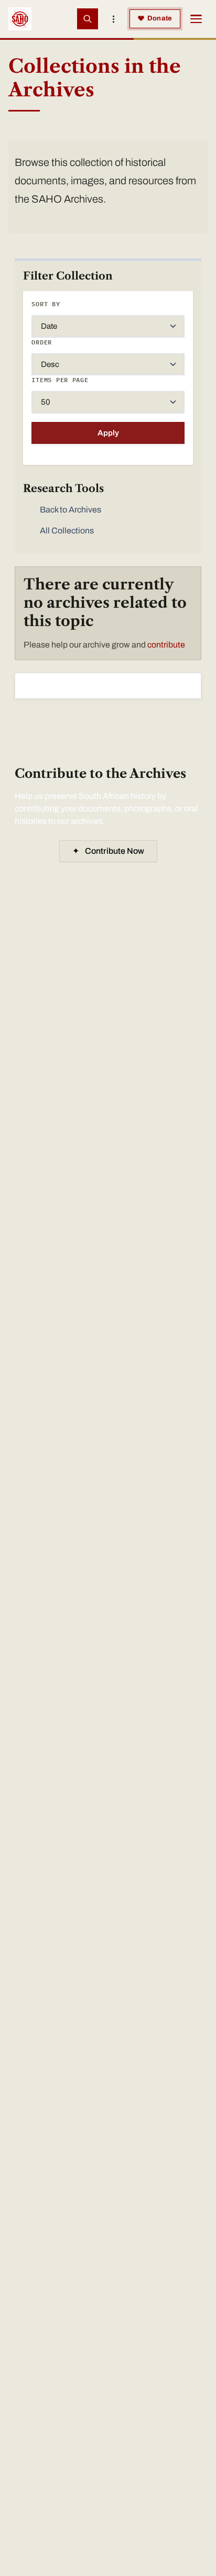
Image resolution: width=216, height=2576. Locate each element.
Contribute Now (108, 851)
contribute (166, 645)
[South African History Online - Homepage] (20, 19)
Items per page (60, 380)
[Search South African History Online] (88, 19)
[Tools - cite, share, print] (114, 19)
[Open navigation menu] (196, 19)
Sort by (46, 304)
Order (42, 342)
